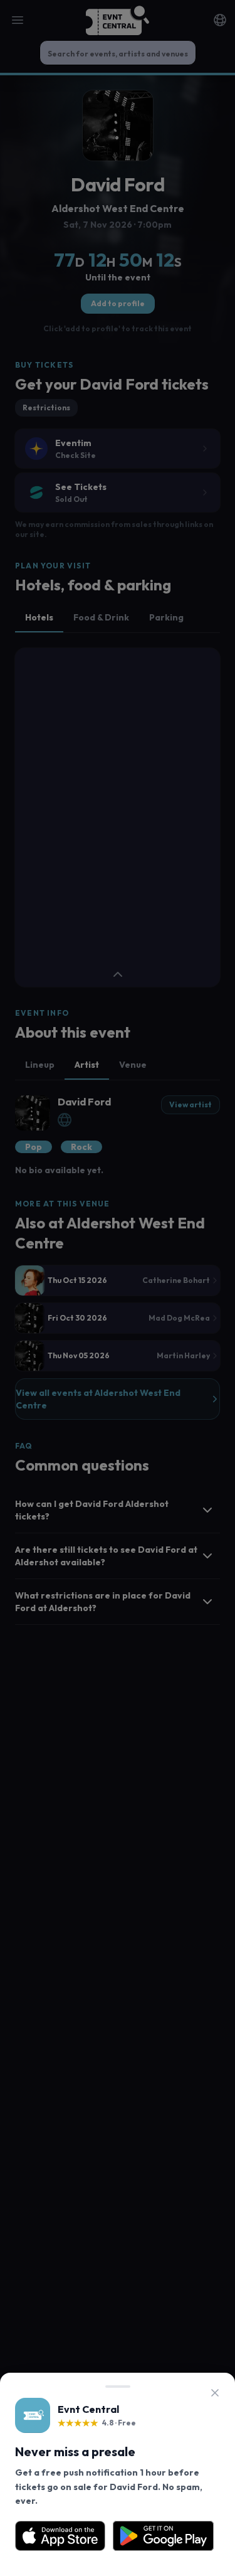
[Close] (215, 2393)
